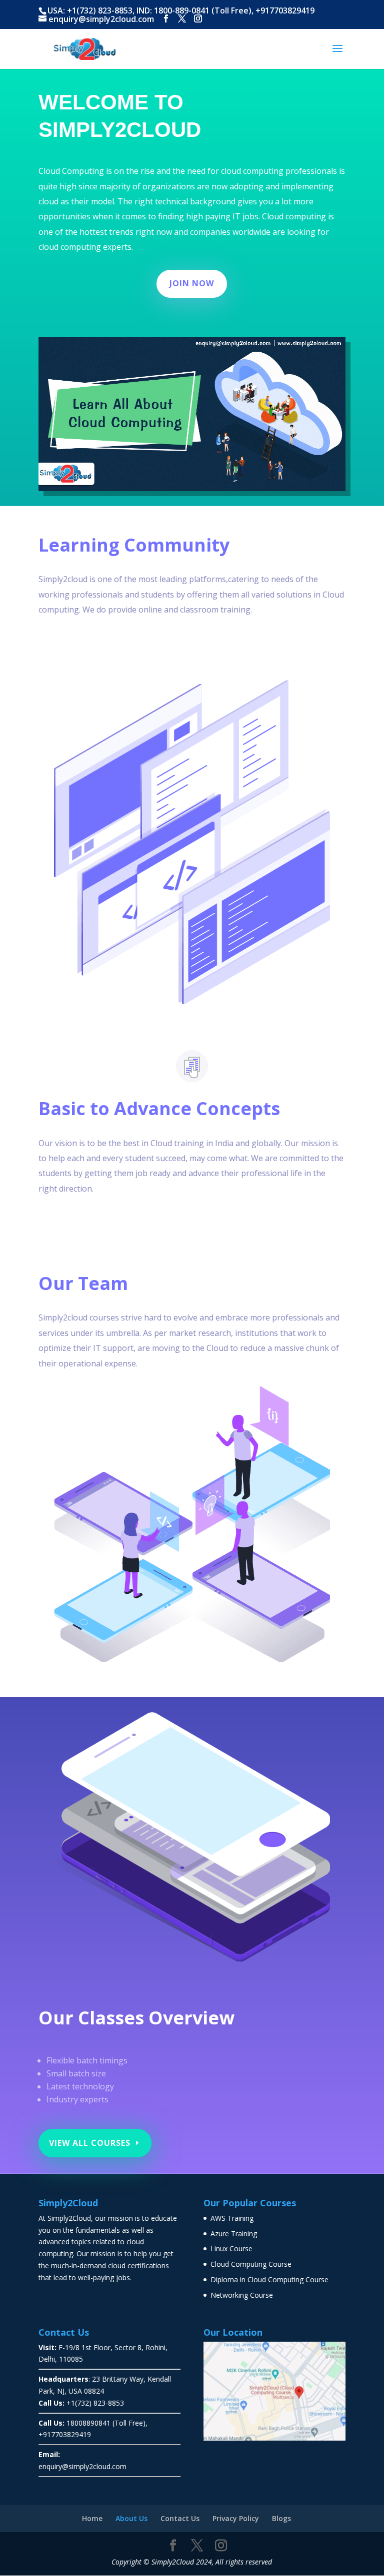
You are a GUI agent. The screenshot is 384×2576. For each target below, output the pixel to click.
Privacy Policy (236, 2518)
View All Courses (90, 2143)
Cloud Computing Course (251, 2264)
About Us (131, 2518)
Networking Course (242, 2295)
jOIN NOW (192, 283)
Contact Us (180, 2518)
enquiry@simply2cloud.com (82, 2466)
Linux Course (231, 2249)
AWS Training (232, 2218)
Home (92, 2518)
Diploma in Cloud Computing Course (269, 2279)
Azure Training (234, 2234)
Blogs (281, 2518)
